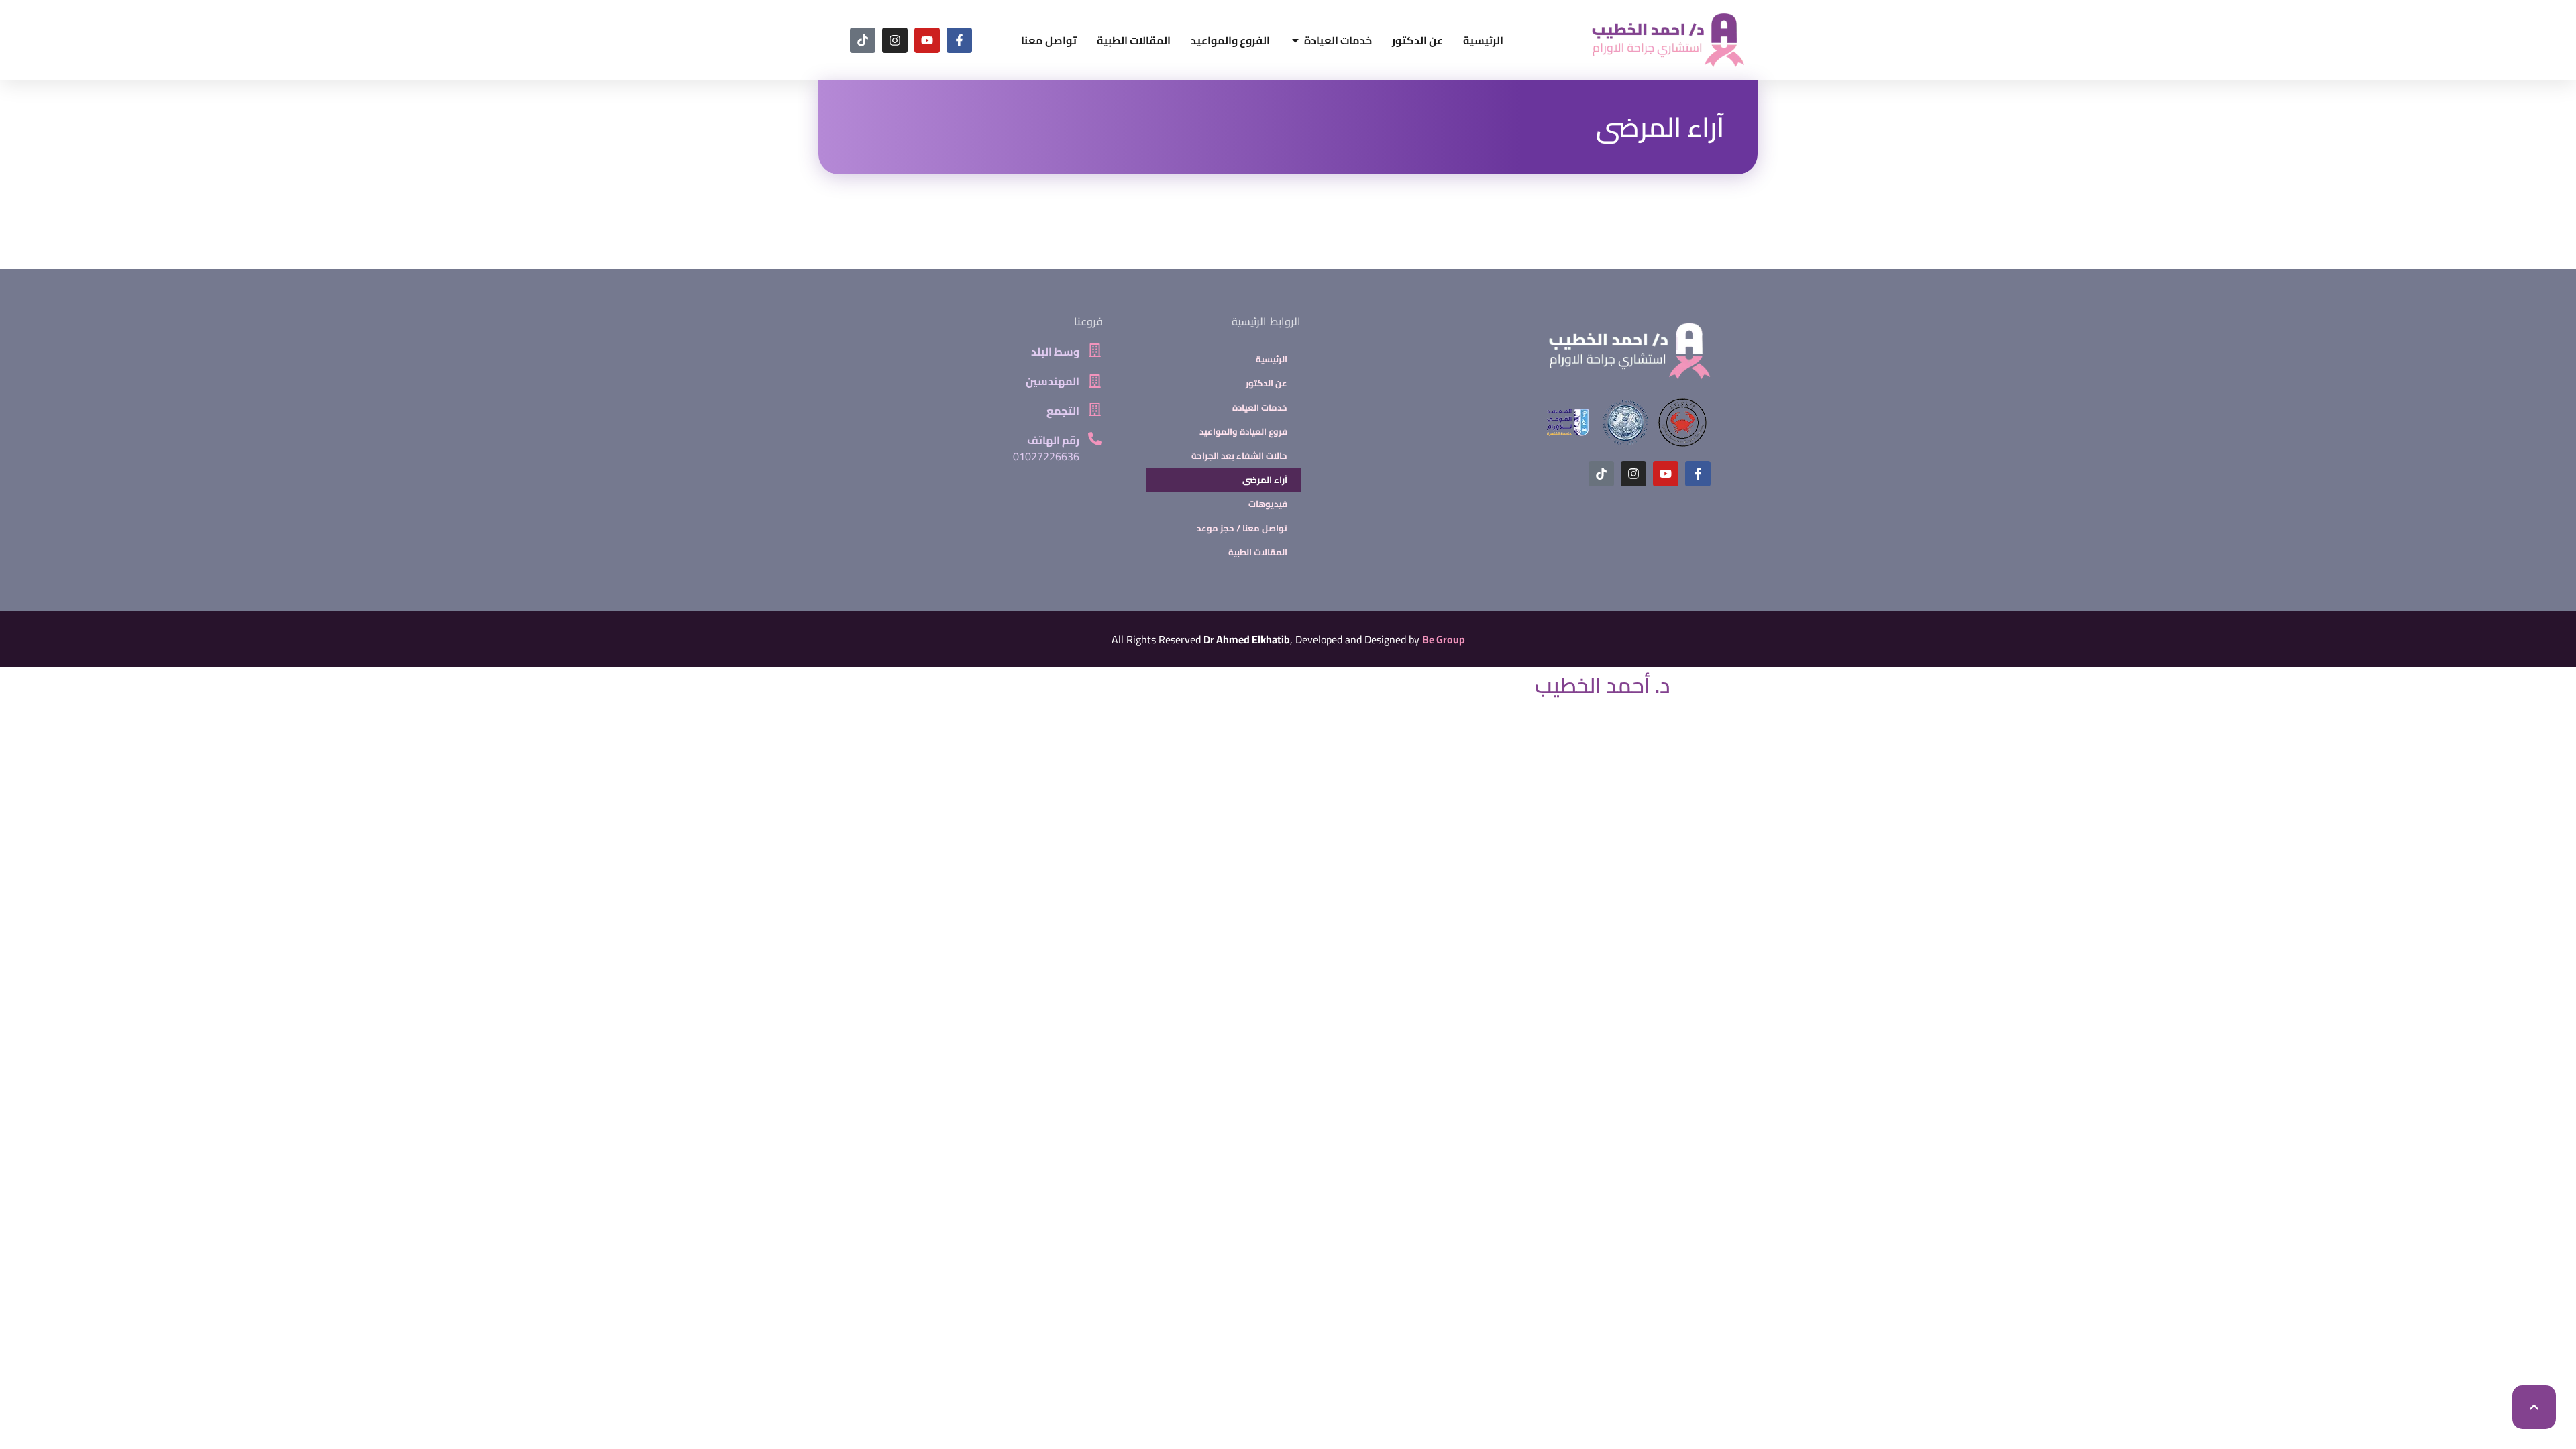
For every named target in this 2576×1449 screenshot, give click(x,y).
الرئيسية (1272, 359)
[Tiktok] (863, 40)
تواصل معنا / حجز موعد (1242, 528)
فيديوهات (1268, 504)
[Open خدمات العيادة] (1295, 40)
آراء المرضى (1660, 127)
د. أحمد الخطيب (1603, 685)
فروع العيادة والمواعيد (1243, 431)
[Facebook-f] (959, 40)
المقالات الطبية (1258, 552)
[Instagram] (895, 40)
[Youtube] (927, 40)
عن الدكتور (1267, 383)
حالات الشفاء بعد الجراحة (1239, 455)
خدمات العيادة (1260, 407)
